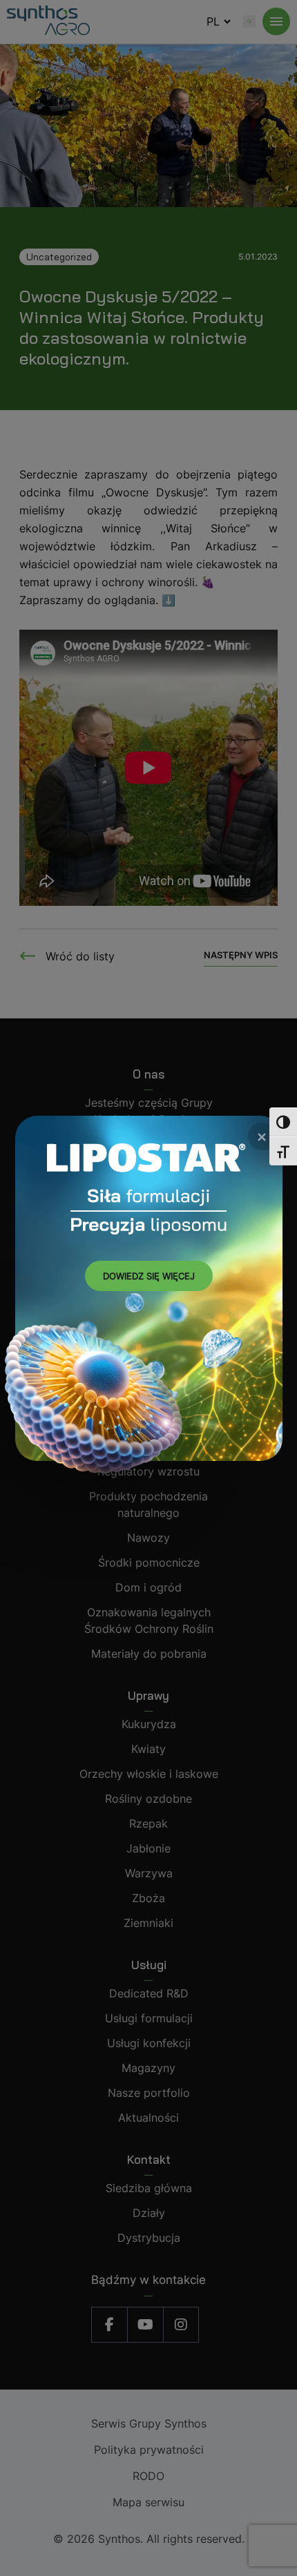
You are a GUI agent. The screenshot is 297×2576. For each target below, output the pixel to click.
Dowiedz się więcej (149, 1276)
